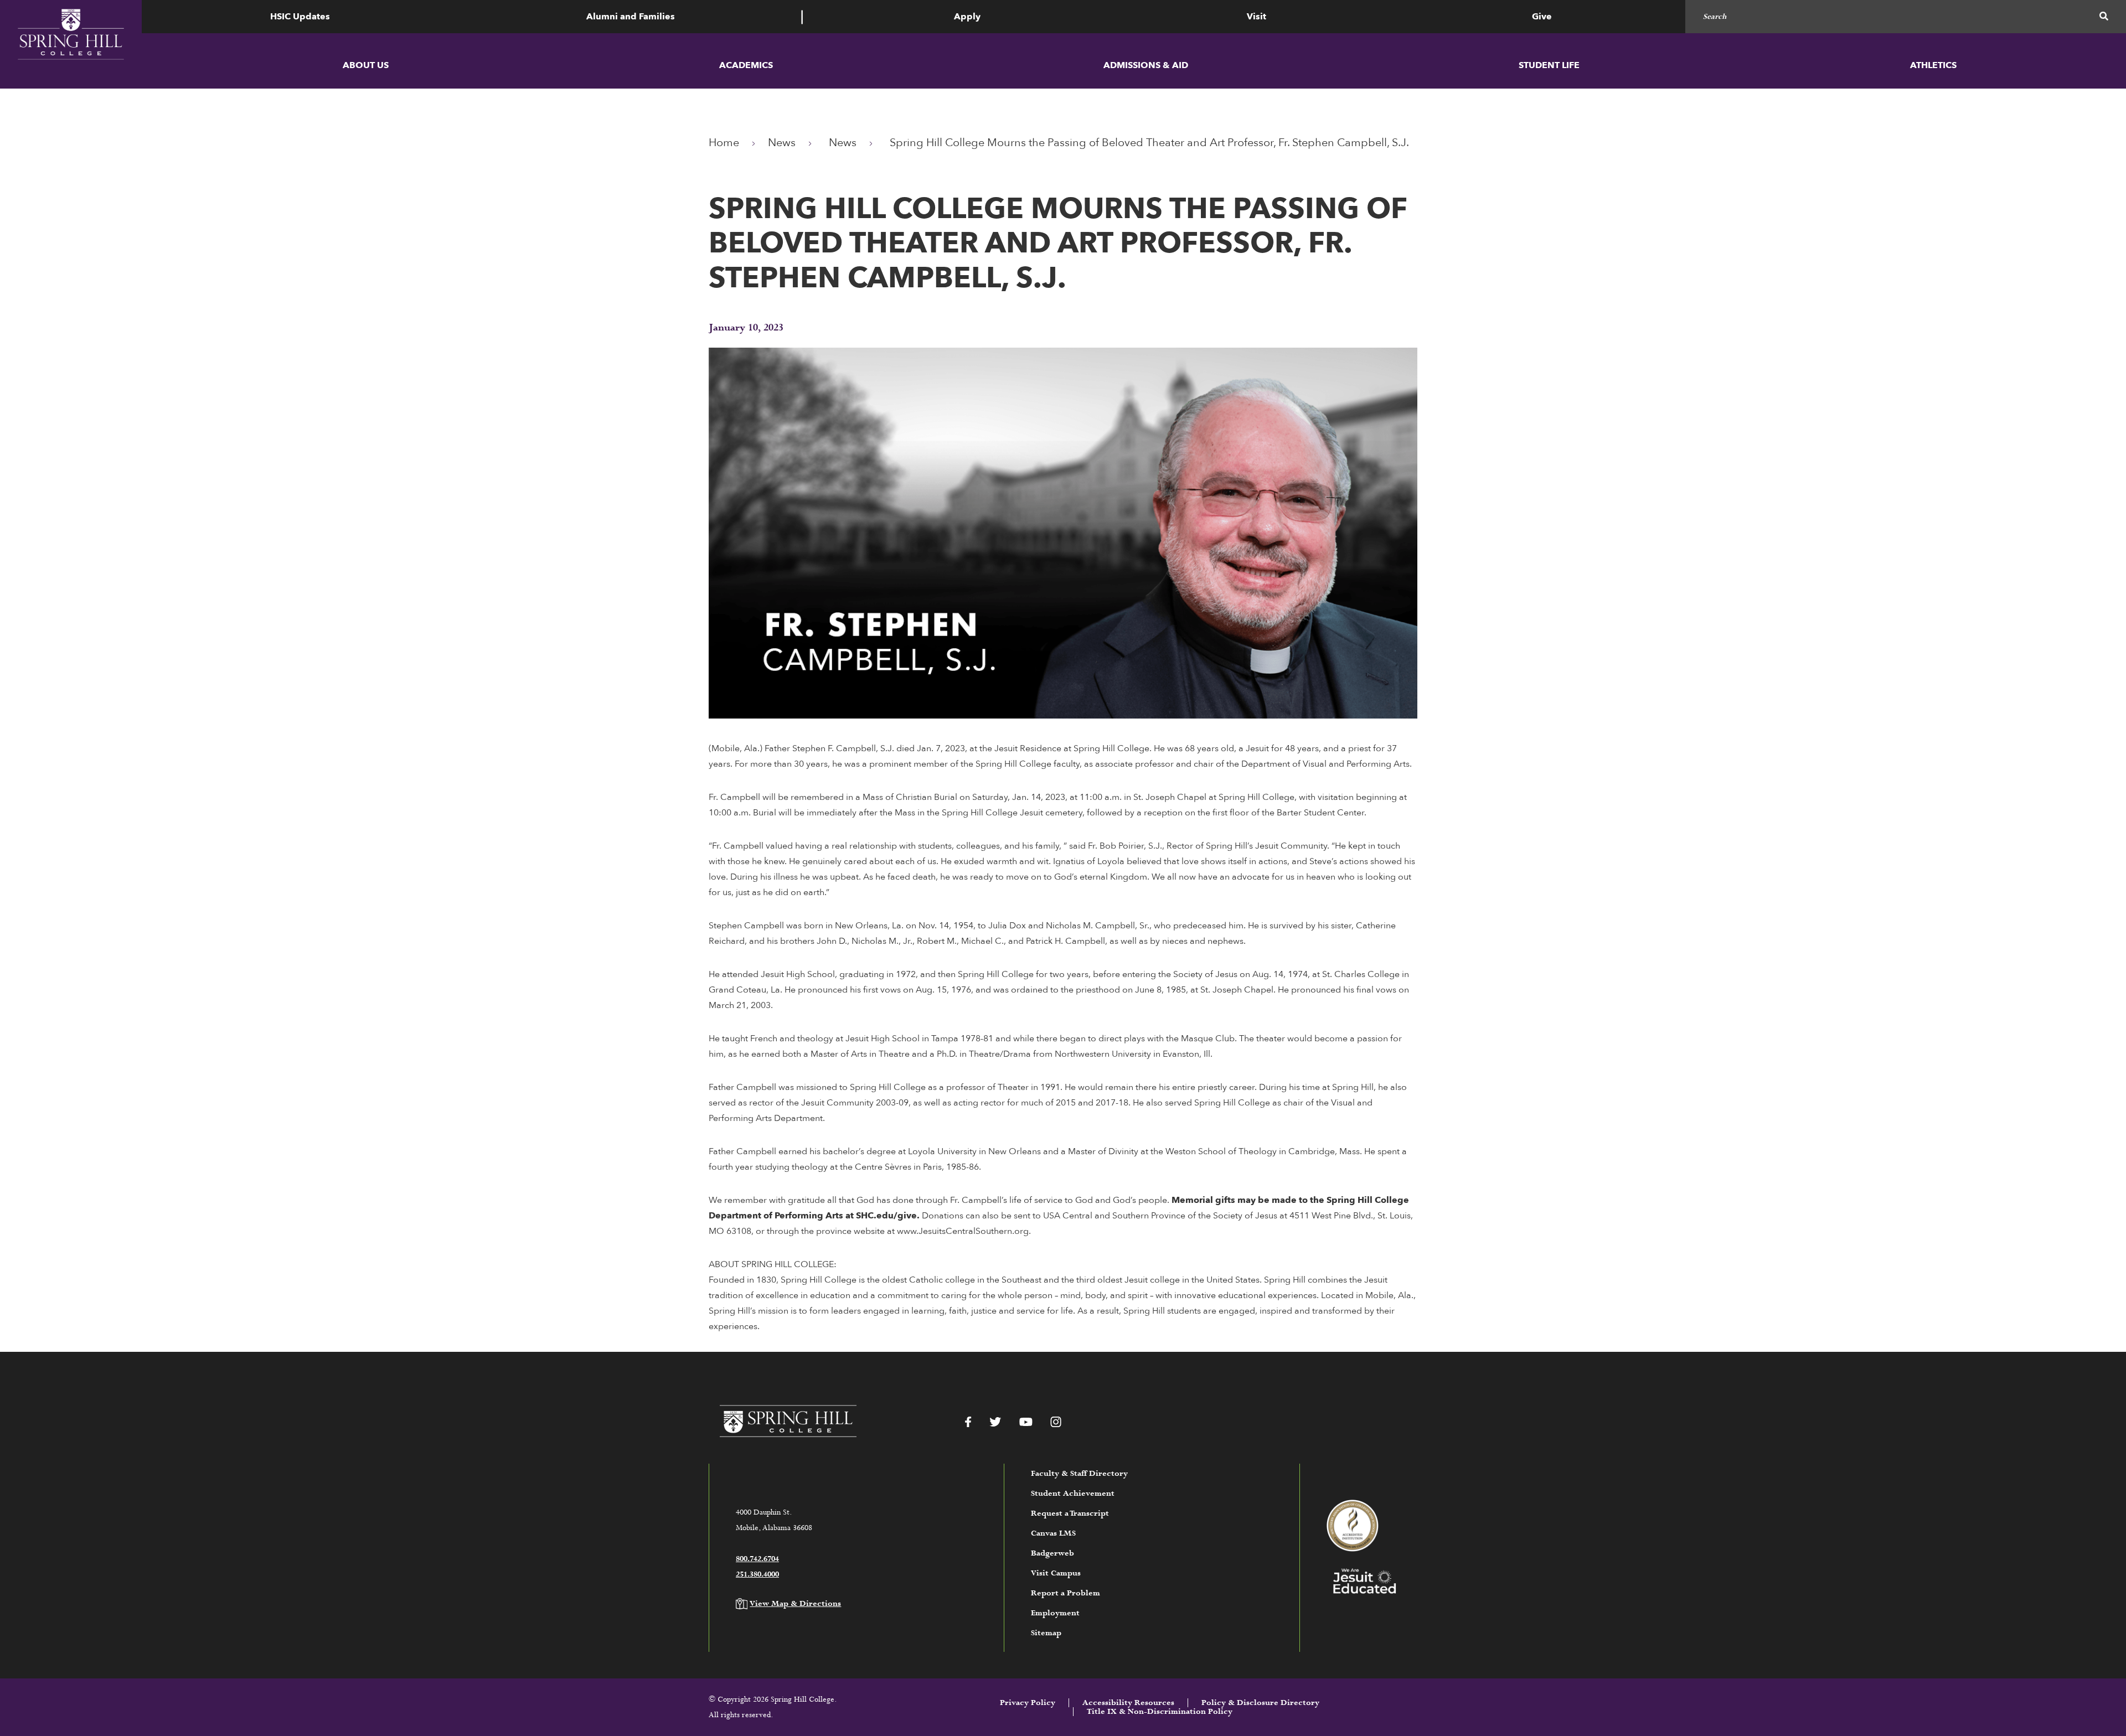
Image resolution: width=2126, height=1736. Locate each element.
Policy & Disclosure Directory (1260, 1703)
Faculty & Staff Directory (1079, 1474)
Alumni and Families (631, 17)
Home (724, 143)
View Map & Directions (795, 1604)
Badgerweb (1052, 1553)
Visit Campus (1056, 1573)
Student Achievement (1073, 1494)
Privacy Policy (1028, 1703)
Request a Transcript (1070, 1513)
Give (1542, 17)
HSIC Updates (300, 17)
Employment (1055, 1613)
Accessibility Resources (1128, 1703)
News (782, 143)
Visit (1256, 17)
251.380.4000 (757, 1574)
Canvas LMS (1053, 1533)
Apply (967, 17)
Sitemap (1046, 1633)
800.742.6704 (757, 1559)
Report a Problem (1065, 1593)
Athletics (1933, 65)
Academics (746, 65)
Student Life (1549, 65)
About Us (366, 65)
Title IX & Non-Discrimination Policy (1160, 1712)
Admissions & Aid (1146, 65)
